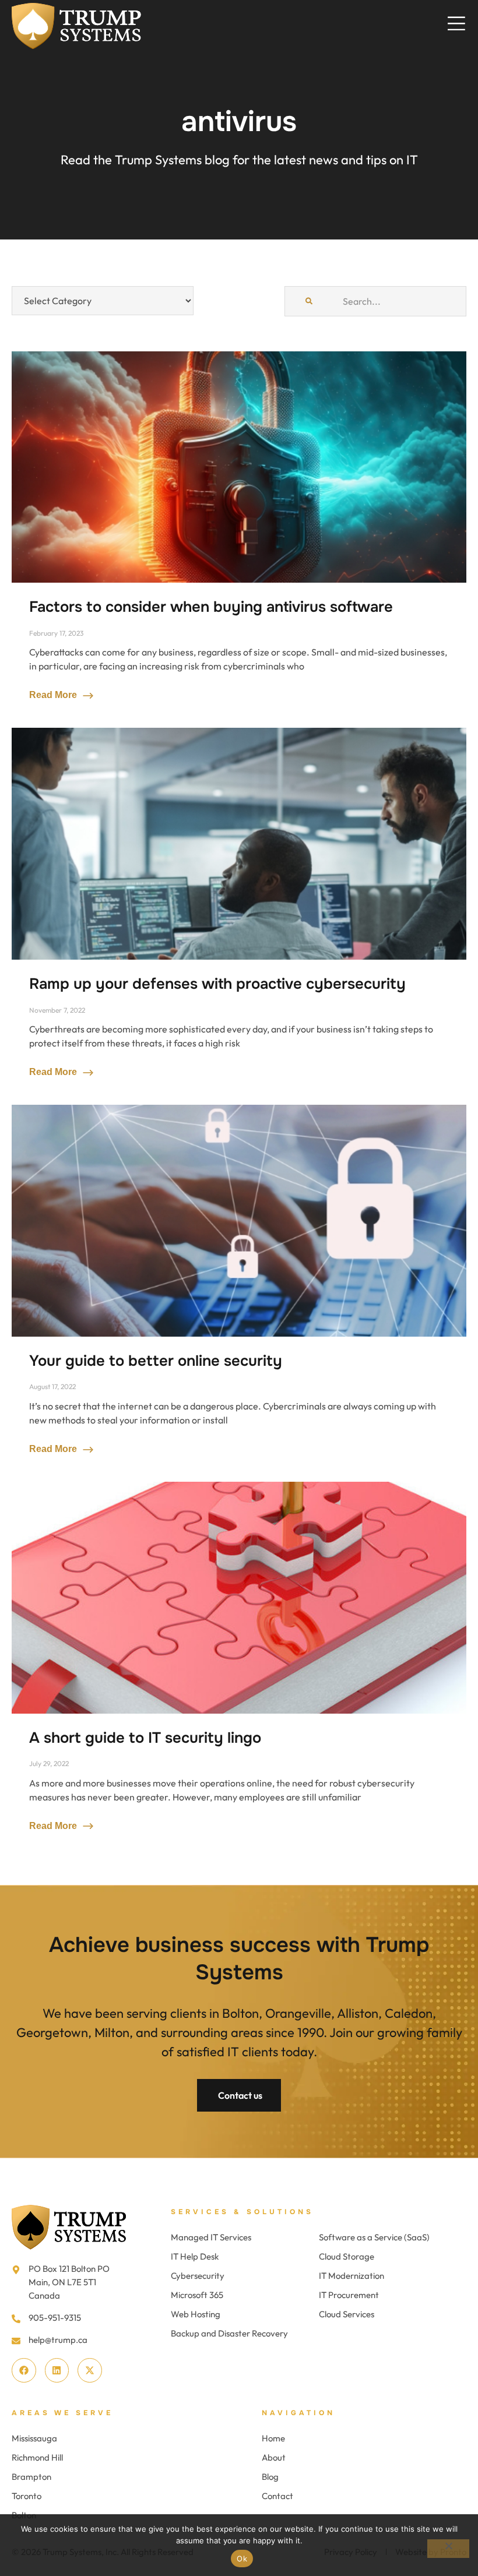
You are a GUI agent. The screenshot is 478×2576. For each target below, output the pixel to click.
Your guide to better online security (156, 1361)
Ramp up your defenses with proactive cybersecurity (217, 984)
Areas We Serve (62, 2413)
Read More (54, 695)
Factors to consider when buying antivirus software (211, 607)
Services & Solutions (242, 2212)
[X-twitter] (90, 2370)
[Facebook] (24, 2370)
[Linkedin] (57, 2370)
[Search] (309, 301)
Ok (242, 2559)
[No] (448, 2549)
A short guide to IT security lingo (145, 1738)
